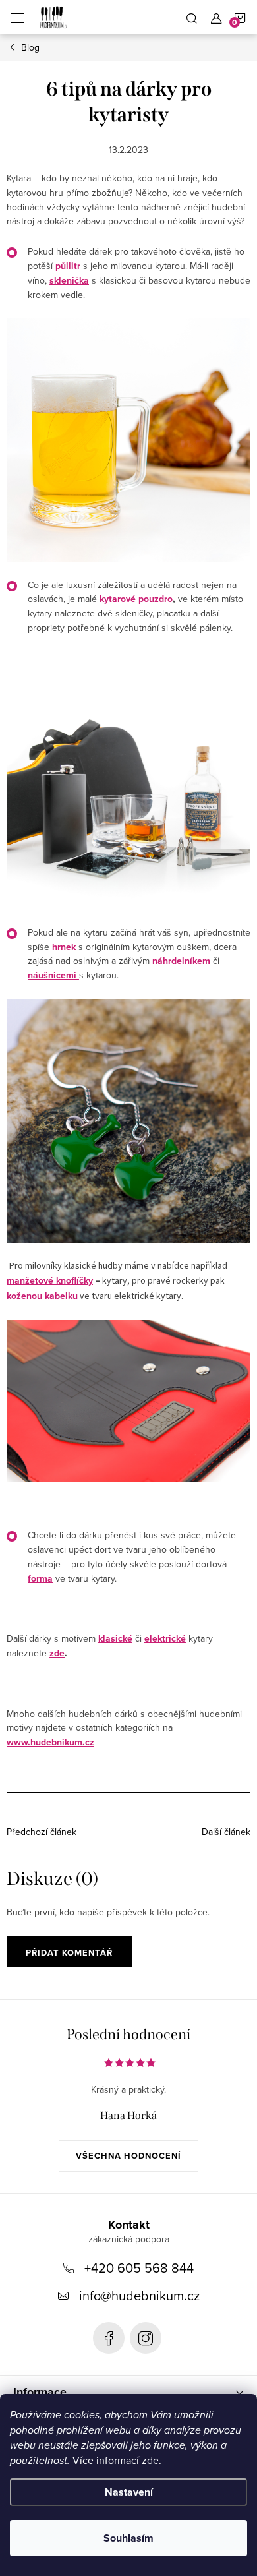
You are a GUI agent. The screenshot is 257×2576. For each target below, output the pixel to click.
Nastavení (129, 2492)
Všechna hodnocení (128, 2156)
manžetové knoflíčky (50, 1280)
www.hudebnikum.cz (50, 1742)
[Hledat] (192, 17)
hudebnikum (146, 2338)
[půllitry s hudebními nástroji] (128, 440)
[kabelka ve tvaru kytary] (128, 1401)
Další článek (226, 1832)
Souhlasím (128, 2538)
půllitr (68, 266)
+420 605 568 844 (139, 2268)
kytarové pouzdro (136, 599)
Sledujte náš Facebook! (109, 2338)
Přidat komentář (69, 1953)
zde (150, 2460)
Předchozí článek (42, 1832)
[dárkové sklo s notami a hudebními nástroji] (128, 788)
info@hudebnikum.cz (139, 2295)
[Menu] (17, 17)
